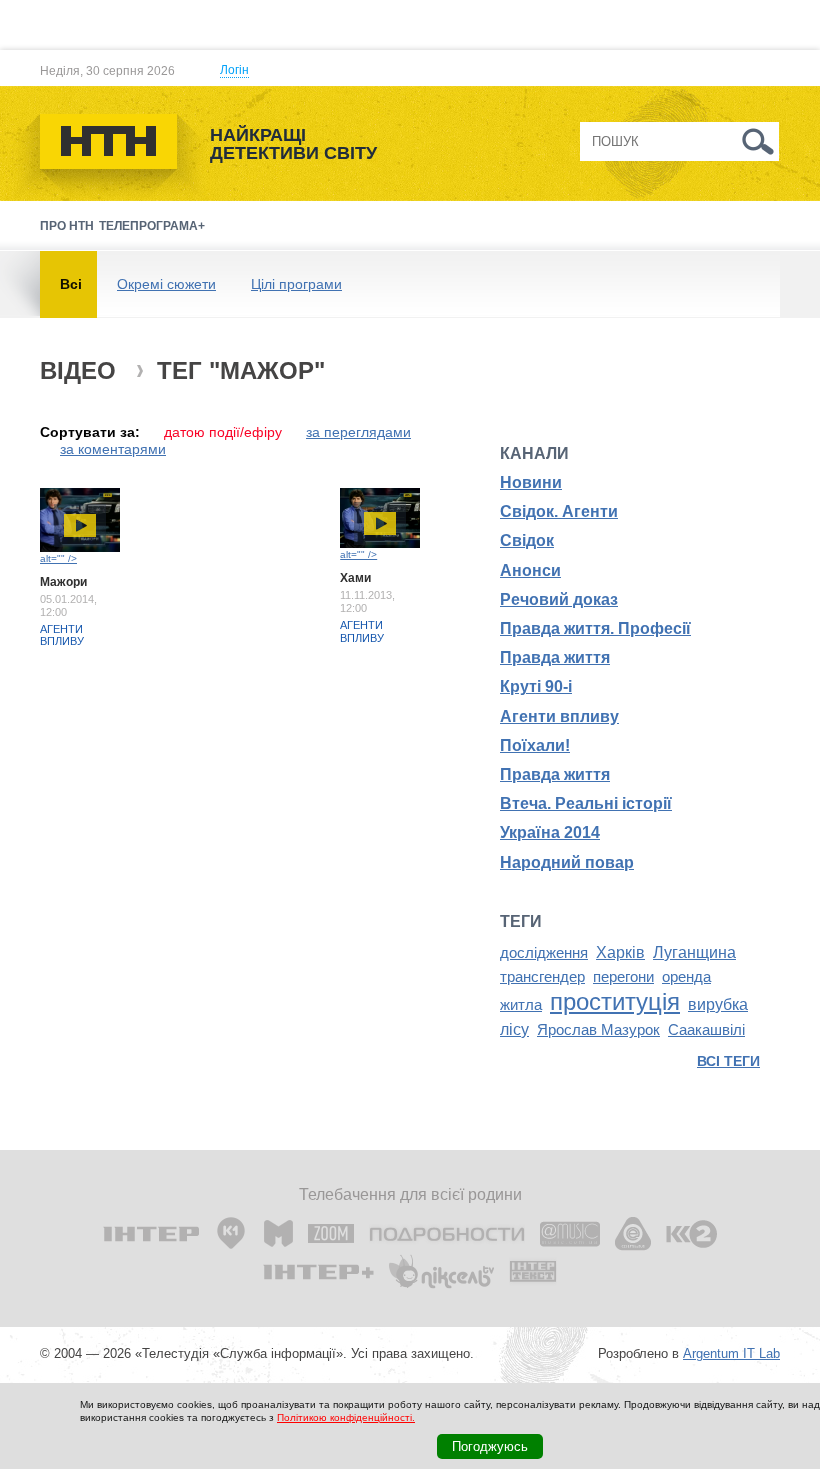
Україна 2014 (550, 832)
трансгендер (542, 977)
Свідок (527, 540)
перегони (623, 977)
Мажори (63, 582)
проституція (615, 1001)
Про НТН (67, 226)
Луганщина (694, 952)
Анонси (530, 570)
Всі (71, 284)
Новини (531, 482)
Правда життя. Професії (595, 628)
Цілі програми (296, 284)
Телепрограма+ (152, 226)
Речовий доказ (559, 599)
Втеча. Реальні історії (586, 803)
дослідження (544, 953)
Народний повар (567, 862)
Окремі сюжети (166, 284)
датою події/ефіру (223, 432)
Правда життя (555, 657)
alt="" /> (58, 558)
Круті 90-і (536, 686)
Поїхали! (535, 745)
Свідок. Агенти (559, 511)
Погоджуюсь (490, 1446)
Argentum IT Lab (731, 1353)
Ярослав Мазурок (598, 1030)
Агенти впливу (62, 635)
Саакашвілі (706, 1030)
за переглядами (358, 432)
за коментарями (113, 449)
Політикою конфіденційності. (346, 1417)
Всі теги (728, 1061)
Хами (355, 578)
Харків (620, 952)
